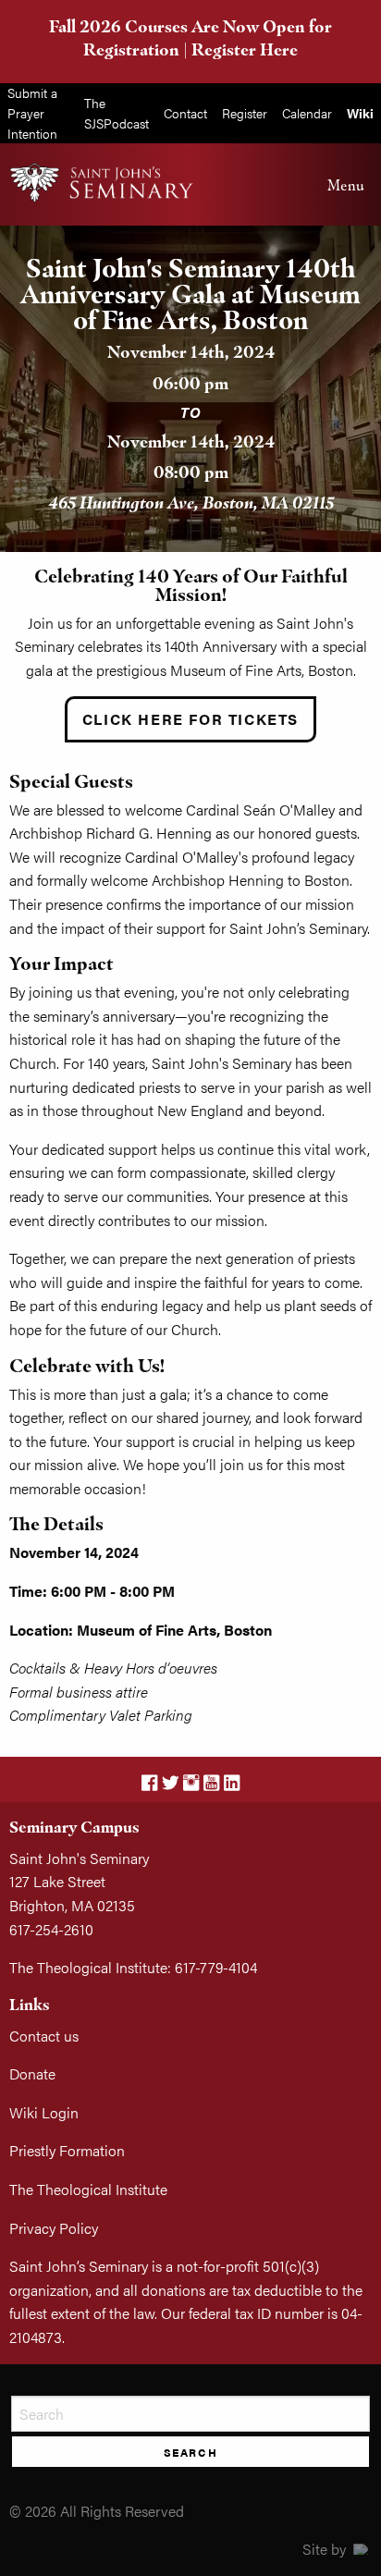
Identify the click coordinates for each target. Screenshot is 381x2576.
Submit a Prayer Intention (32, 112)
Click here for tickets (190, 719)
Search (191, 2452)
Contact (185, 113)
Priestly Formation (67, 2150)
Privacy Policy (54, 2228)
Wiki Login (44, 2112)
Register (245, 113)
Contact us (44, 2036)
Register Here (245, 49)
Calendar (307, 113)
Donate (32, 2073)
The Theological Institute (88, 2189)
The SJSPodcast (117, 113)
